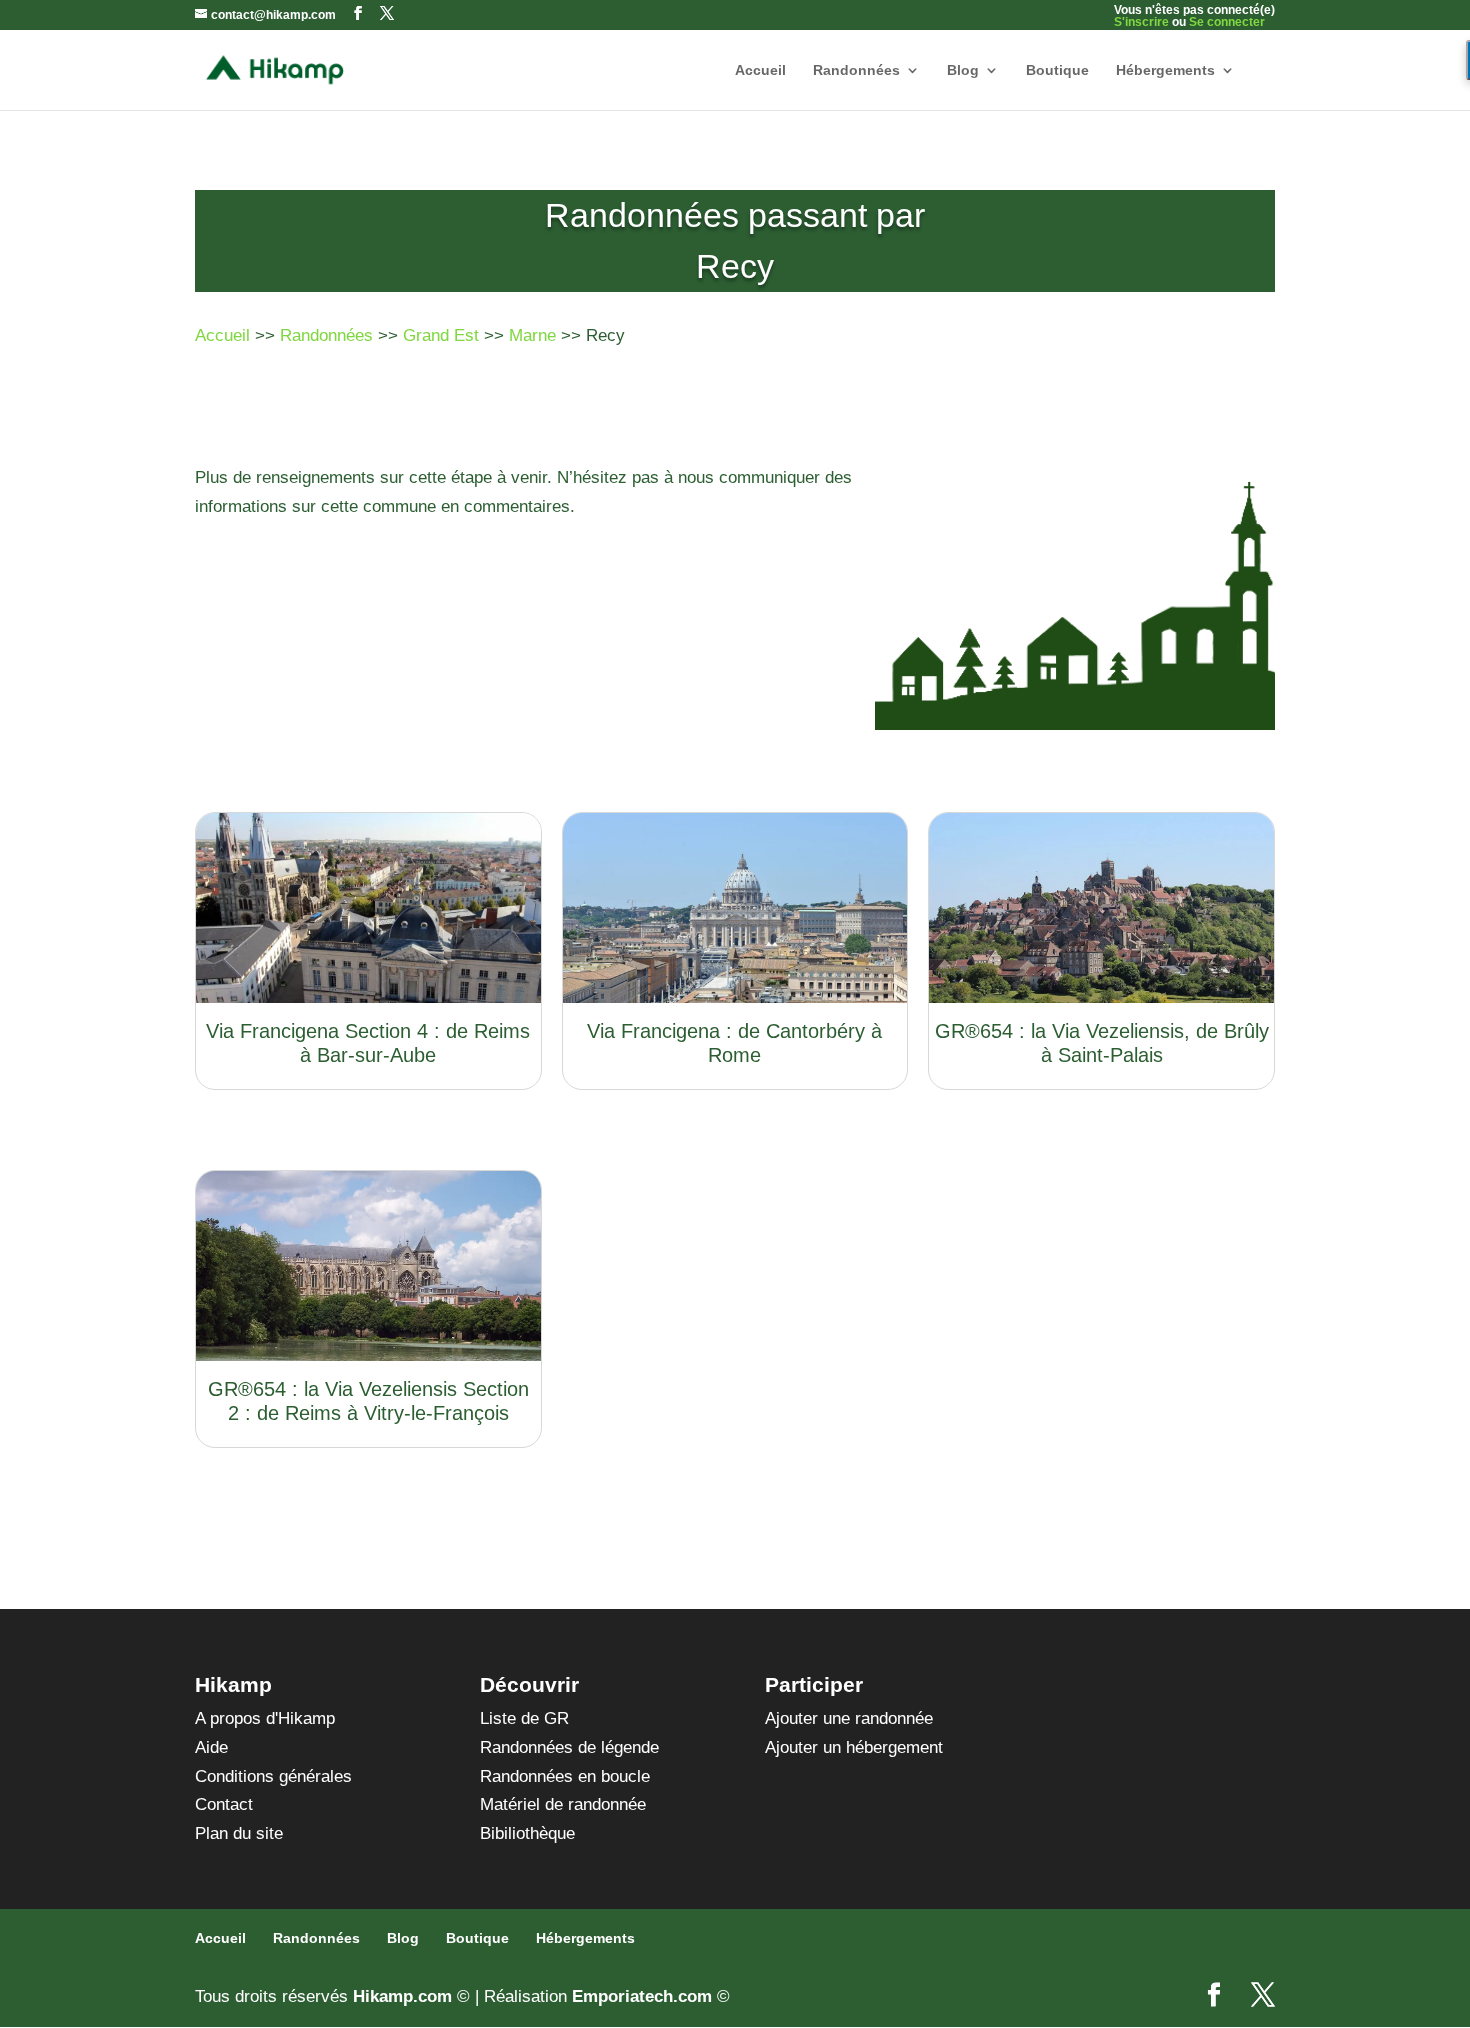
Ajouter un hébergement (854, 1747)
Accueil (760, 70)
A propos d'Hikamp (265, 1718)
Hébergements (1165, 70)
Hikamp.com (402, 1996)
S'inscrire (1141, 22)
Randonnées (856, 70)
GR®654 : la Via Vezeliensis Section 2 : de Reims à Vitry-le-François (368, 1401)
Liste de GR (524, 1718)
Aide (211, 1747)
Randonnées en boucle (565, 1776)
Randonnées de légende (569, 1747)
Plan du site (239, 1833)
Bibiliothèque (527, 1833)
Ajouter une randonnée (849, 1718)
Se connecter (1227, 22)
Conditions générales (273, 1776)
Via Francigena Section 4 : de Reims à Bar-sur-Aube (368, 1043)
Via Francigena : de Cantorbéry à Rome (734, 1043)
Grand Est (441, 335)
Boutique (1057, 70)
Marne (532, 335)
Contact (224, 1804)
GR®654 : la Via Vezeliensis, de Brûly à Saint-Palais (1102, 1043)
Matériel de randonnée (563, 1804)
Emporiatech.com (642, 1996)
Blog (963, 70)
